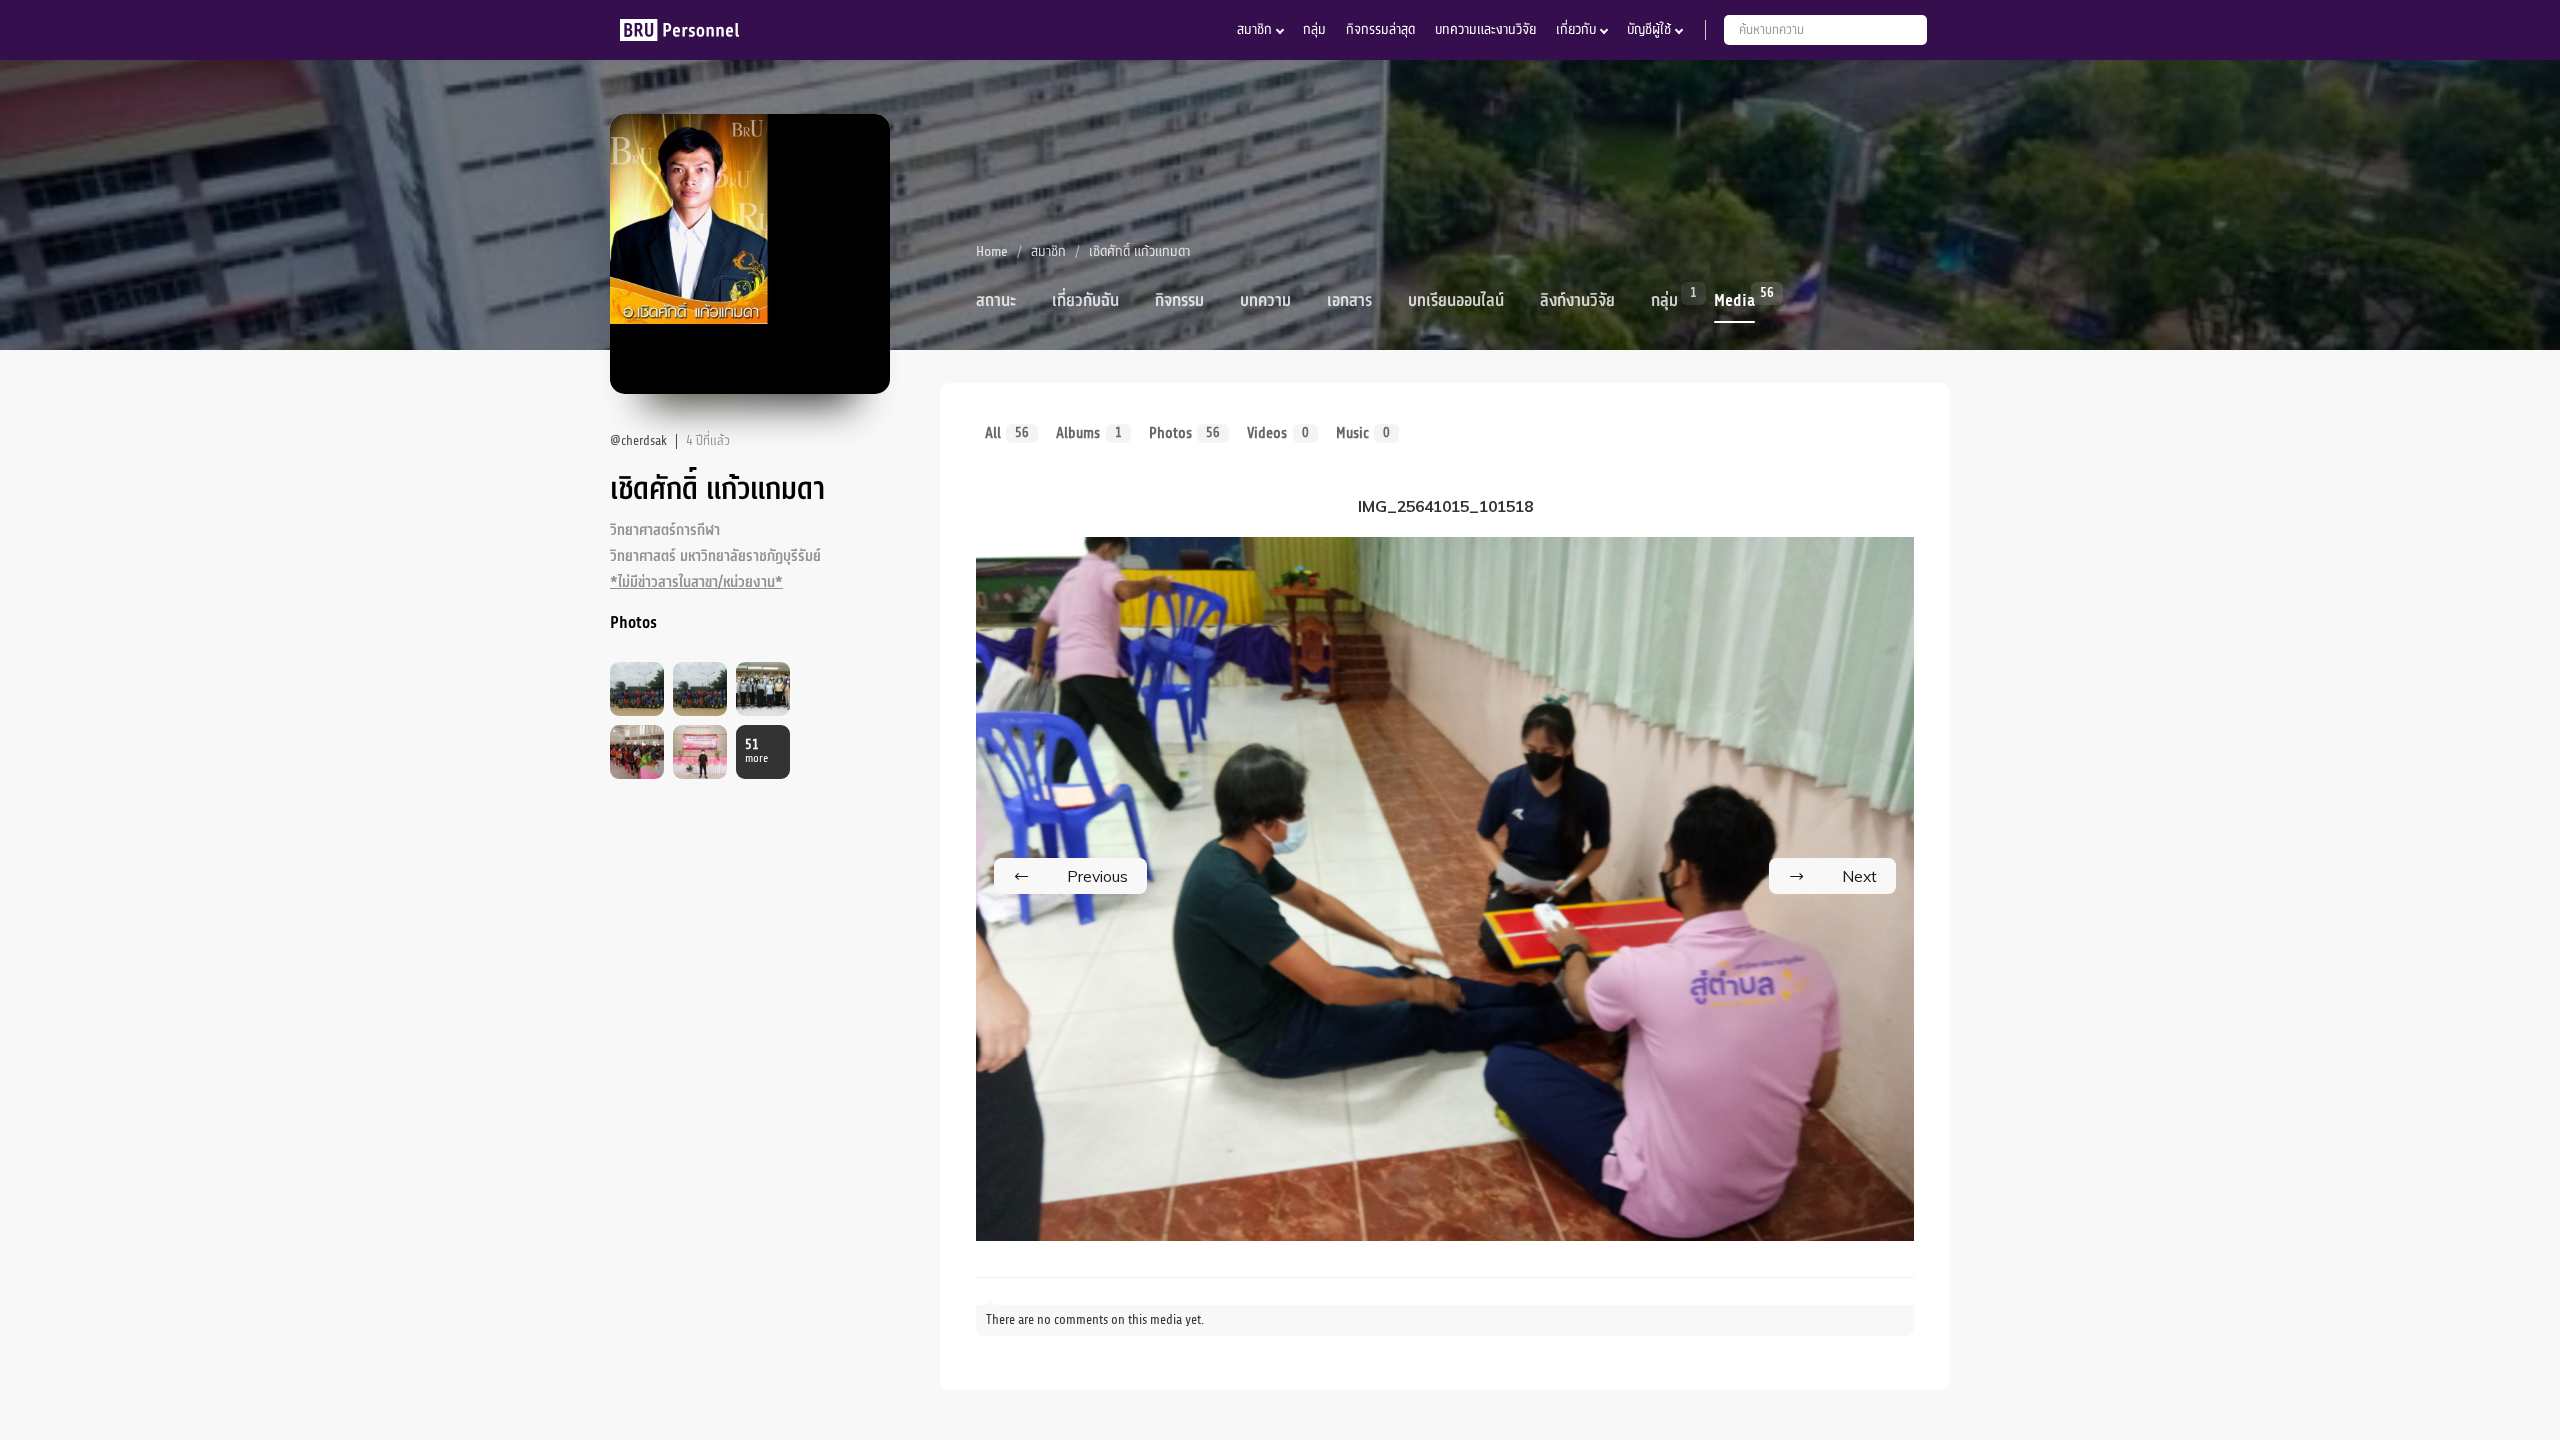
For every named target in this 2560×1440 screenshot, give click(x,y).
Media (1734, 299)
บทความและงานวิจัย (1485, 29)
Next (1859, 876)
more (756, 751)
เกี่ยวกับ (1576, 29)
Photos (1184, 433)
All (1007, 433)
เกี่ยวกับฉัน (1085, 301)
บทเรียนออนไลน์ (1456, 301)
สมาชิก (1254, 29)
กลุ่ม (1314, 29)
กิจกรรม (1179, 301)
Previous (1097, 876)
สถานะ (996, 301)
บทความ (1265, 301)
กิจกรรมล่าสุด (1380, 29)
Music (1363, 433)
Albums (1088, 433)
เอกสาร (1349, 301)
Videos (1277, 433)
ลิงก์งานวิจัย (1577, 301)
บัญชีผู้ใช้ (1649, 29)
